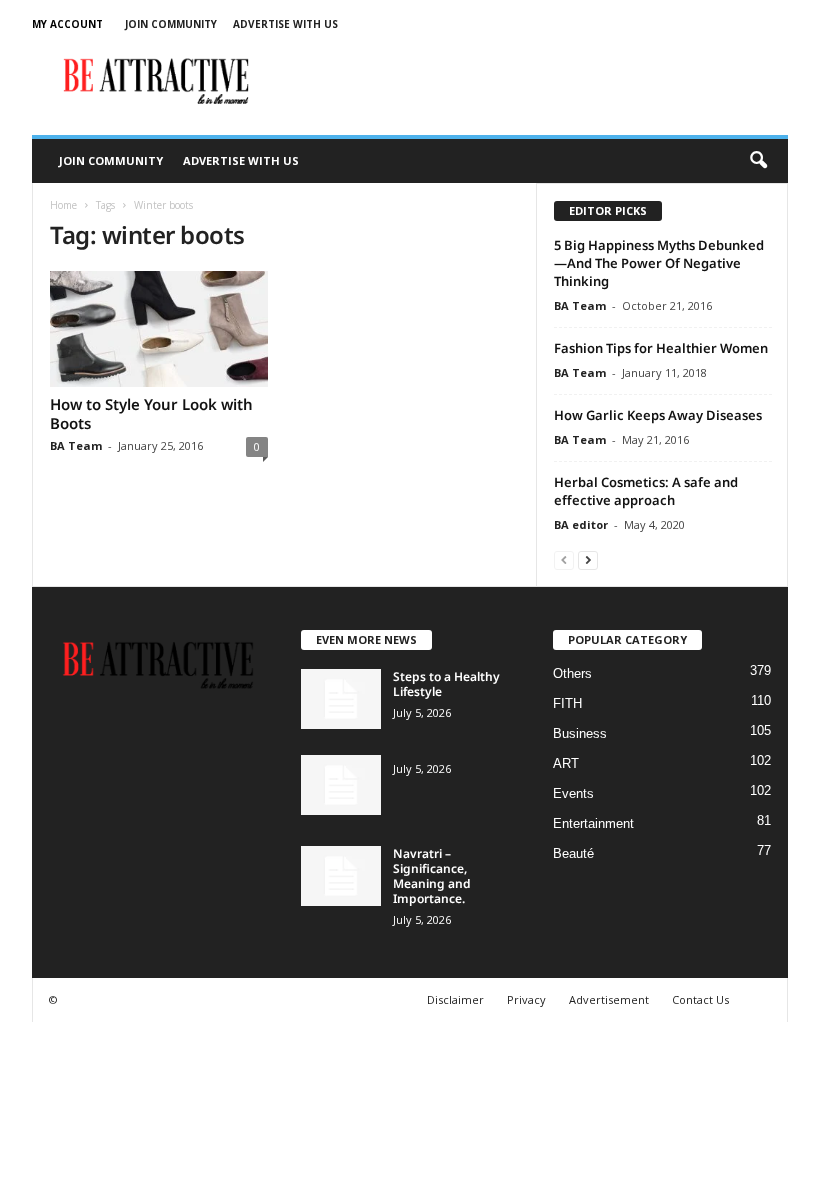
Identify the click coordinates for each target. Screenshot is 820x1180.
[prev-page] (564, 559)
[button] (758, 161)
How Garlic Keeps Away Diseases (658, 415)
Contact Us (700, 999)
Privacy (526, 999)
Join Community (171, 24)
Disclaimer (455, 999)
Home (63, 205)
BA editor (581, 524)
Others (572, 673)
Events (573, 793)
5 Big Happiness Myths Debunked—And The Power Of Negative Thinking (659, 263)
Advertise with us (285, 24)
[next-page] (588, 559)
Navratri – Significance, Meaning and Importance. (432, 876)
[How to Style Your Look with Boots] (159, 329)
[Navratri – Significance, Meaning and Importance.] (341, 876)
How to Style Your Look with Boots (151, 413)
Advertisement (609, 999)
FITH (567, 703)
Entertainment (593, 823)
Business (580, 733)
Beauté (573, 853)
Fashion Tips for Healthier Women (661, 348)
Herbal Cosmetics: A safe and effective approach (646, 491)
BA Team (76, 445)
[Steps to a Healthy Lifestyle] (341, 699)
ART (566, 763)
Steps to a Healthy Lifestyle (446, 684)
